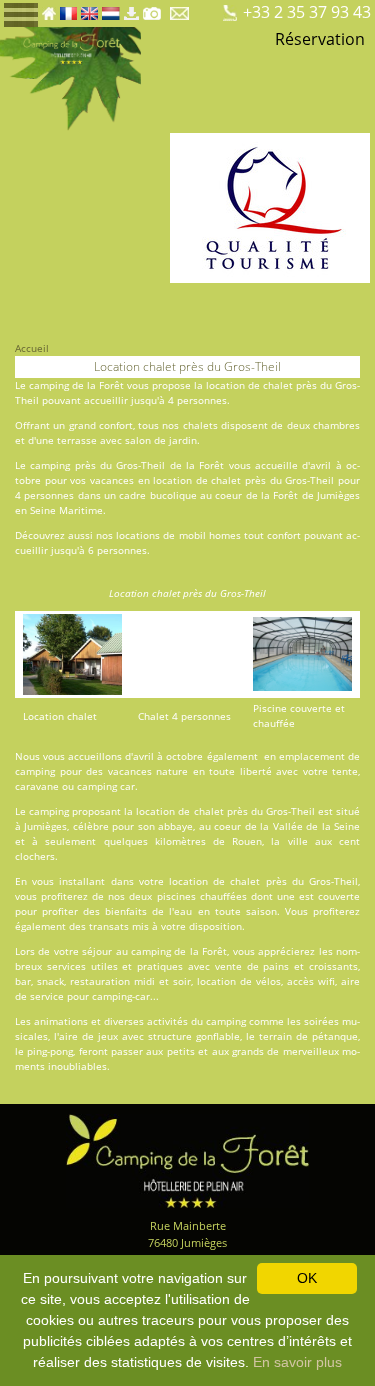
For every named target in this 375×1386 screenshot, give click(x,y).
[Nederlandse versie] (111, 8)
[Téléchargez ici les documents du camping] (131, 8)
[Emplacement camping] (207, 8)
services (66, 966)
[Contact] (181, 8)
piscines (176, 896)
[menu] (21, 13)
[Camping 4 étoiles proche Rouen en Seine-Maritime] (70, 78)
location (172, 480)
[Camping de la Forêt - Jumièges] (188, 1159)
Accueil (32, 348)
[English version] (89, 8)
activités (167, 1021)
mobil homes (210, 535)
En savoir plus (297, 1362)
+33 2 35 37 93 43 (307, 12)
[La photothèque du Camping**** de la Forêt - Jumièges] (152, 8)
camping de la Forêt (76, 385)
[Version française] (68, 8)
